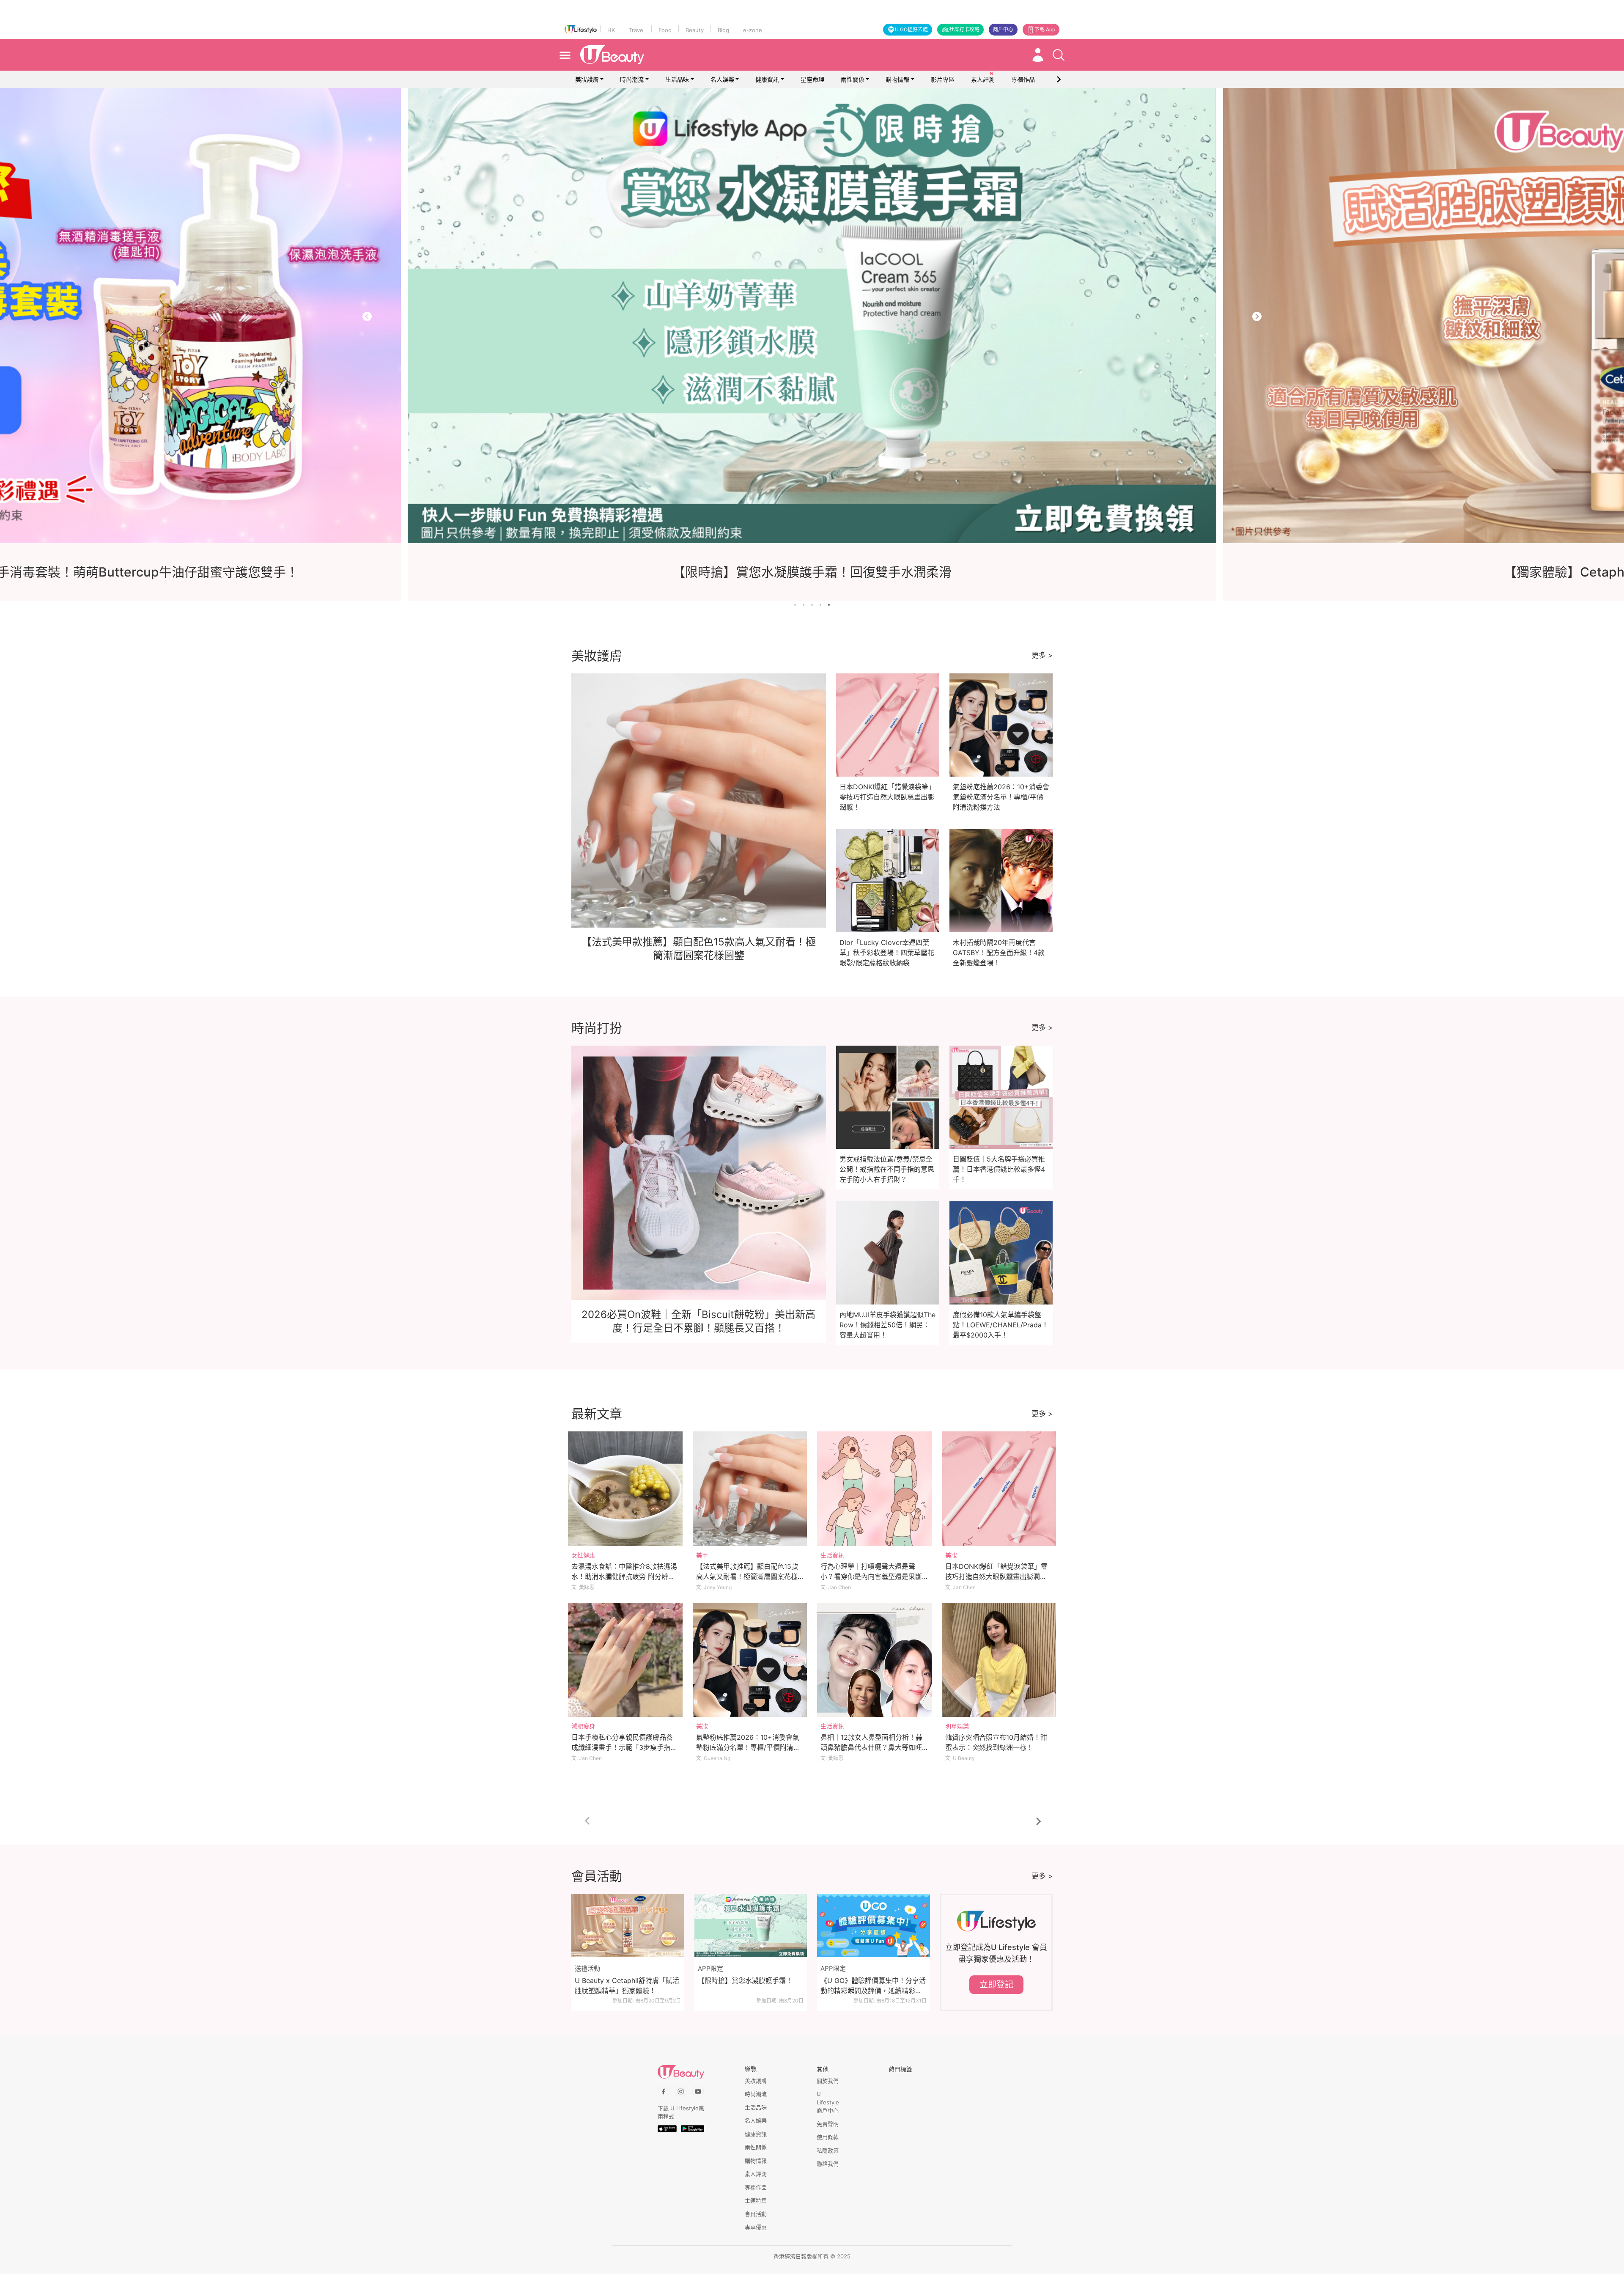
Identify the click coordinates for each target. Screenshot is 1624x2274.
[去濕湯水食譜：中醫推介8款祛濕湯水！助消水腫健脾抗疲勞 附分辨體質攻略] (625, 1489)
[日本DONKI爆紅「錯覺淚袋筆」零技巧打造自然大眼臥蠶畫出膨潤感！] (999, 1489)
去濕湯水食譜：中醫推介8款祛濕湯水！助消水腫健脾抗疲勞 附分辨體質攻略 (624, 1576)
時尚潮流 (632, 79)
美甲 (702, 1555)
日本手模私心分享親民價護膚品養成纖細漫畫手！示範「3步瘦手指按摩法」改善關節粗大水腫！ (624, 1747)
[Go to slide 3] (812, 605)
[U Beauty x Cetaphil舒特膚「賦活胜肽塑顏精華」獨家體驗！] (628, 1925)
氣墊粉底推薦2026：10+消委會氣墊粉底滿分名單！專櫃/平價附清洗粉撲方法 (1001, 797)
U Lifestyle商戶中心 (828, 2102)
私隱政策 (828, 2150)
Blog (723, 30)
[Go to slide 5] (829, 605)
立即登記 (996, 1985)
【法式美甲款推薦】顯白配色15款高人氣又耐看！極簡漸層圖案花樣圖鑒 (747, 1576)
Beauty (695, 30)
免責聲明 (828, 2124)
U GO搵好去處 (911, 29)
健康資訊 (767, 79)
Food (665, 30)
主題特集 (756, 2200)
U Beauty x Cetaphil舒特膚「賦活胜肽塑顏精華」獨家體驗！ (627, 1986)
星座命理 (812, 79)
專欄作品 (756, 2187)
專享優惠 (756, 2227)
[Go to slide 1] (795, 605)
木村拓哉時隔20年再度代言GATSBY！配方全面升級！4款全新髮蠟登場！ (999, 953)
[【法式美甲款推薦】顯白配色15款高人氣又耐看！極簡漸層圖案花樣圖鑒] (750, 1489)
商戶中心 (1003, 29)
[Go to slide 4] (820, 605)
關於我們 (828, 2081)
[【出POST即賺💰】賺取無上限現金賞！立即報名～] (812, 316)
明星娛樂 (957, 1726)
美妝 (951, 1555)
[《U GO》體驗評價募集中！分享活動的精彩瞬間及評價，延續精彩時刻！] (874, 1925)
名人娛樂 (722, 79)
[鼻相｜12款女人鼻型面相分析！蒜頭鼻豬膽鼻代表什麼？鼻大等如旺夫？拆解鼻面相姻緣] (874, 1660)
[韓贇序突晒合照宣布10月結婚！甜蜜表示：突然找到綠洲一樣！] (999, 1660)
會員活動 (756, 2214)
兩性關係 (853, 79)
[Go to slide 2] (804, 605)
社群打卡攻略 (964, 29)
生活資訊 (832, 1555)
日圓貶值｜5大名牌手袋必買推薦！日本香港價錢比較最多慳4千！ (999, 1169)
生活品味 (677, 79)
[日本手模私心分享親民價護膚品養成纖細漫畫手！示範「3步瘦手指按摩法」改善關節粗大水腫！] (625, 1660)
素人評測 (756, 2174)
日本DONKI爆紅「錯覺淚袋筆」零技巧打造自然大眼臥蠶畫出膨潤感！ (887, 797)
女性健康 (583, 1555)
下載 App (1045, 29)
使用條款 (828, 2137)
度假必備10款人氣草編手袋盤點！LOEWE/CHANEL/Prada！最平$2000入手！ (1001, 1325)
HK (611, 30)
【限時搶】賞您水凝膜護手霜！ (745, 1980)
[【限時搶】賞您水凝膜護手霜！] (751, 1925)
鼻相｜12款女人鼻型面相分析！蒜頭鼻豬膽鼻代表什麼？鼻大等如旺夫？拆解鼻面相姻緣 (871, 1747)
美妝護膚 (587, 79)
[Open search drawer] (1059, 55)
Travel (637, 30)
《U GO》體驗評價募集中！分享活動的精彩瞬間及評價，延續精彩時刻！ (873, 1986)
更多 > (1042, 655)
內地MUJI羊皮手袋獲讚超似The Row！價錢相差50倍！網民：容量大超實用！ (887, 1325)
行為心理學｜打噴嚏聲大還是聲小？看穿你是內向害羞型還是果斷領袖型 (871, 1576)
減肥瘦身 (583, 1726)
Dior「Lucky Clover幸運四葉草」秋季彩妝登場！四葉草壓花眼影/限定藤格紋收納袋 (887, 953)
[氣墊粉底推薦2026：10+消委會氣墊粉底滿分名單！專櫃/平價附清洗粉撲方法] (750, 1660)
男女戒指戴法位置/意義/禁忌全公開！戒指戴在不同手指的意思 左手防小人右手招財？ (887, 1169)
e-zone (753, 30)
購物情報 (897, 79)
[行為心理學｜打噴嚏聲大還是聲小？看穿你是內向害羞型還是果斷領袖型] (874, 1489)
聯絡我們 (828, 2164)
